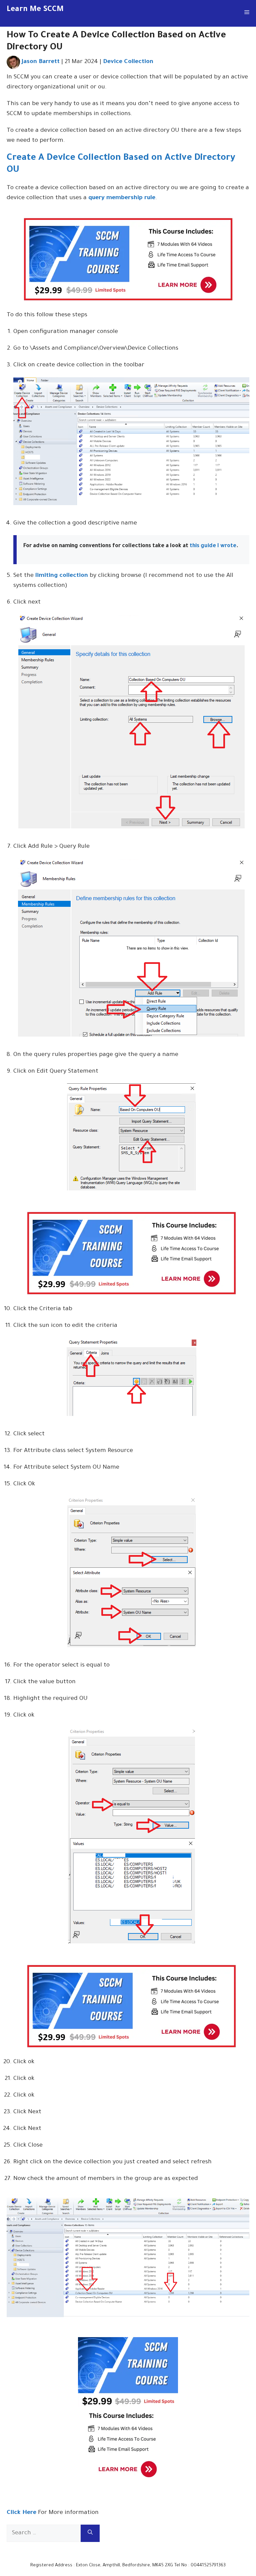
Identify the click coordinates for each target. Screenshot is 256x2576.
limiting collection (62, 576)
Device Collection (128, 62)
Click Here (21, 2513)
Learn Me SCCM (35, 10)
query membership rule (122, 198)
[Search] (90, 2533)
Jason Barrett (41, 62)
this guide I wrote (213, 546)
